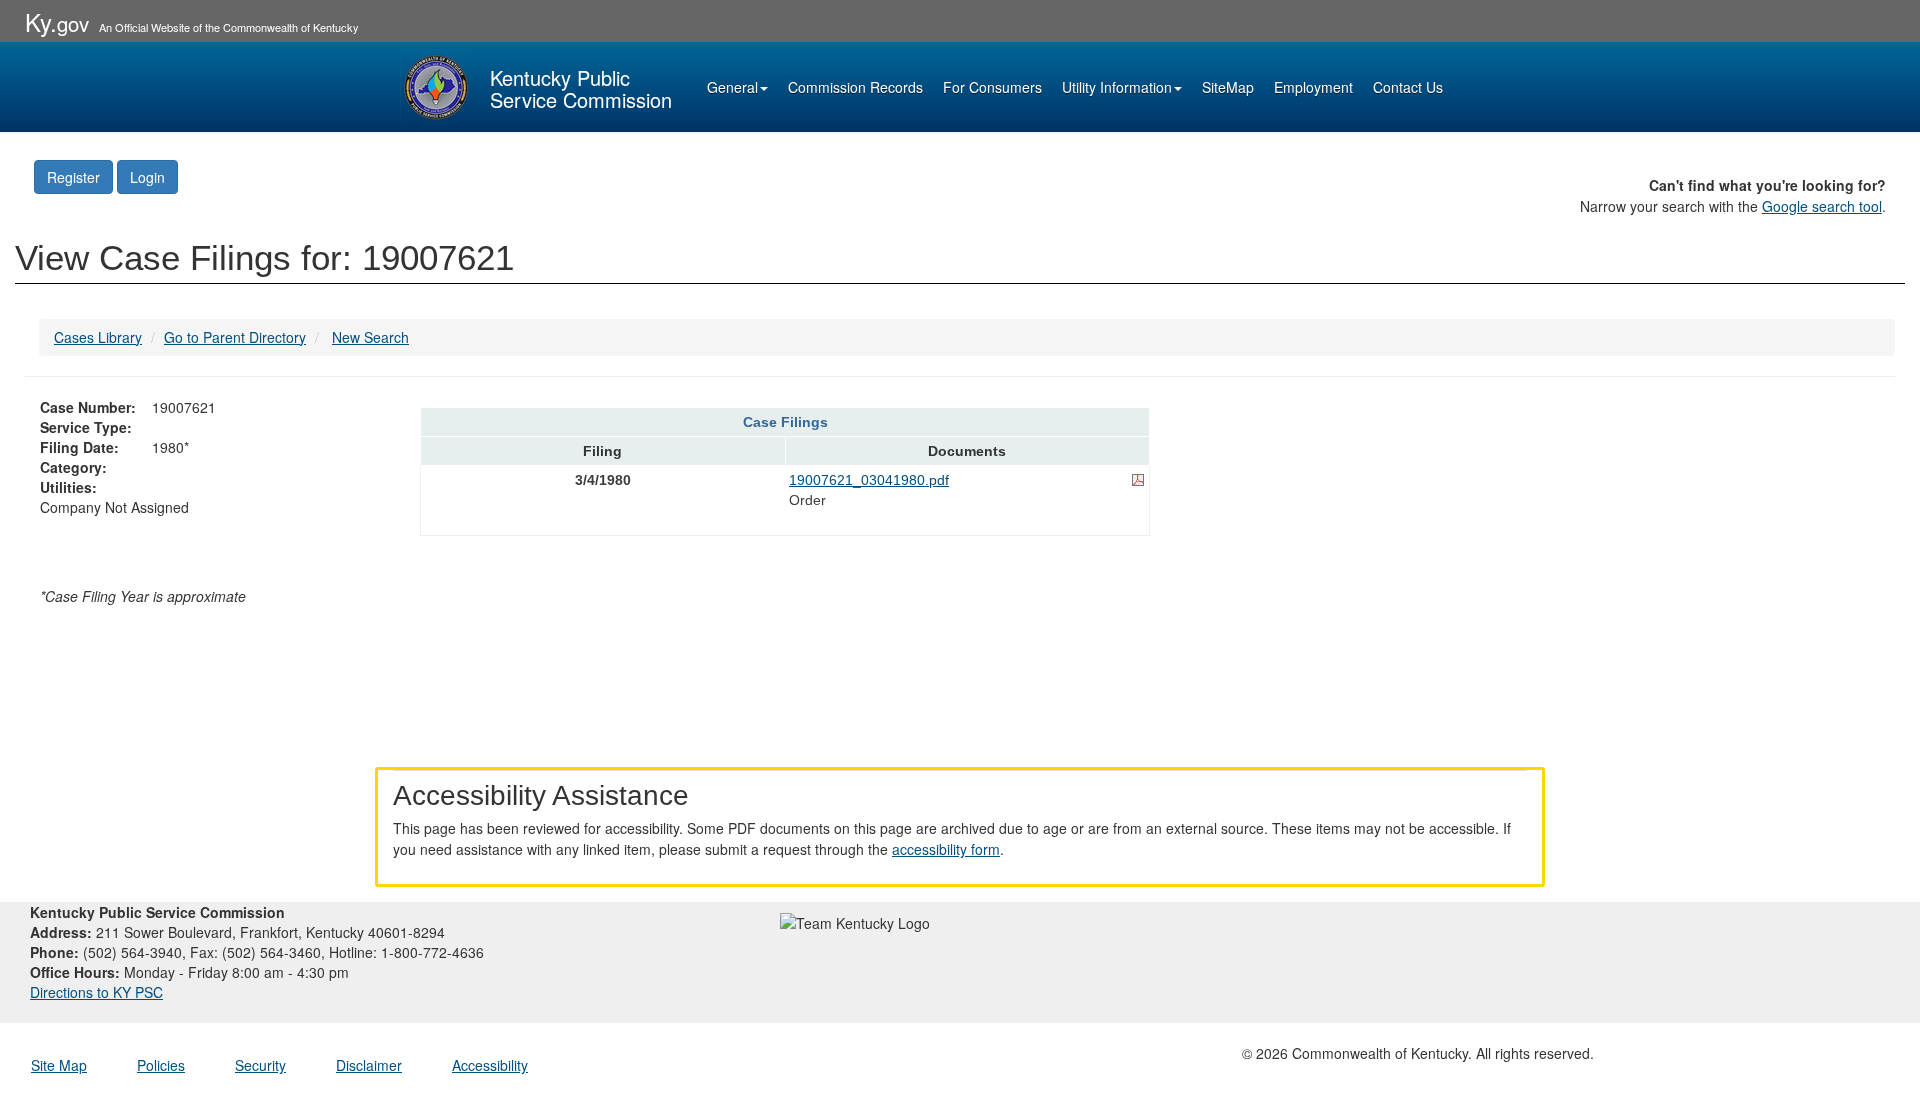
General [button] (732, 87)
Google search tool (1822, 206)
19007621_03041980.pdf (869, 480)
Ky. (57, 21)
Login (147, 177)
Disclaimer (369, 1065)
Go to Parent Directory (235, 337)
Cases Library (98, 337)
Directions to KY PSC (96, 992)
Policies (161, 1065)
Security (260, 1065)
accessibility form (946, 849)
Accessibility (490, 1065)
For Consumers (992, 87)
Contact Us (1408, 87)
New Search (370, 337)
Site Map (59, 1065)
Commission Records (855, 87)
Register (73, 177)
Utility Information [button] (1117, 87)
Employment (1313, 87)
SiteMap (1228, 87)
